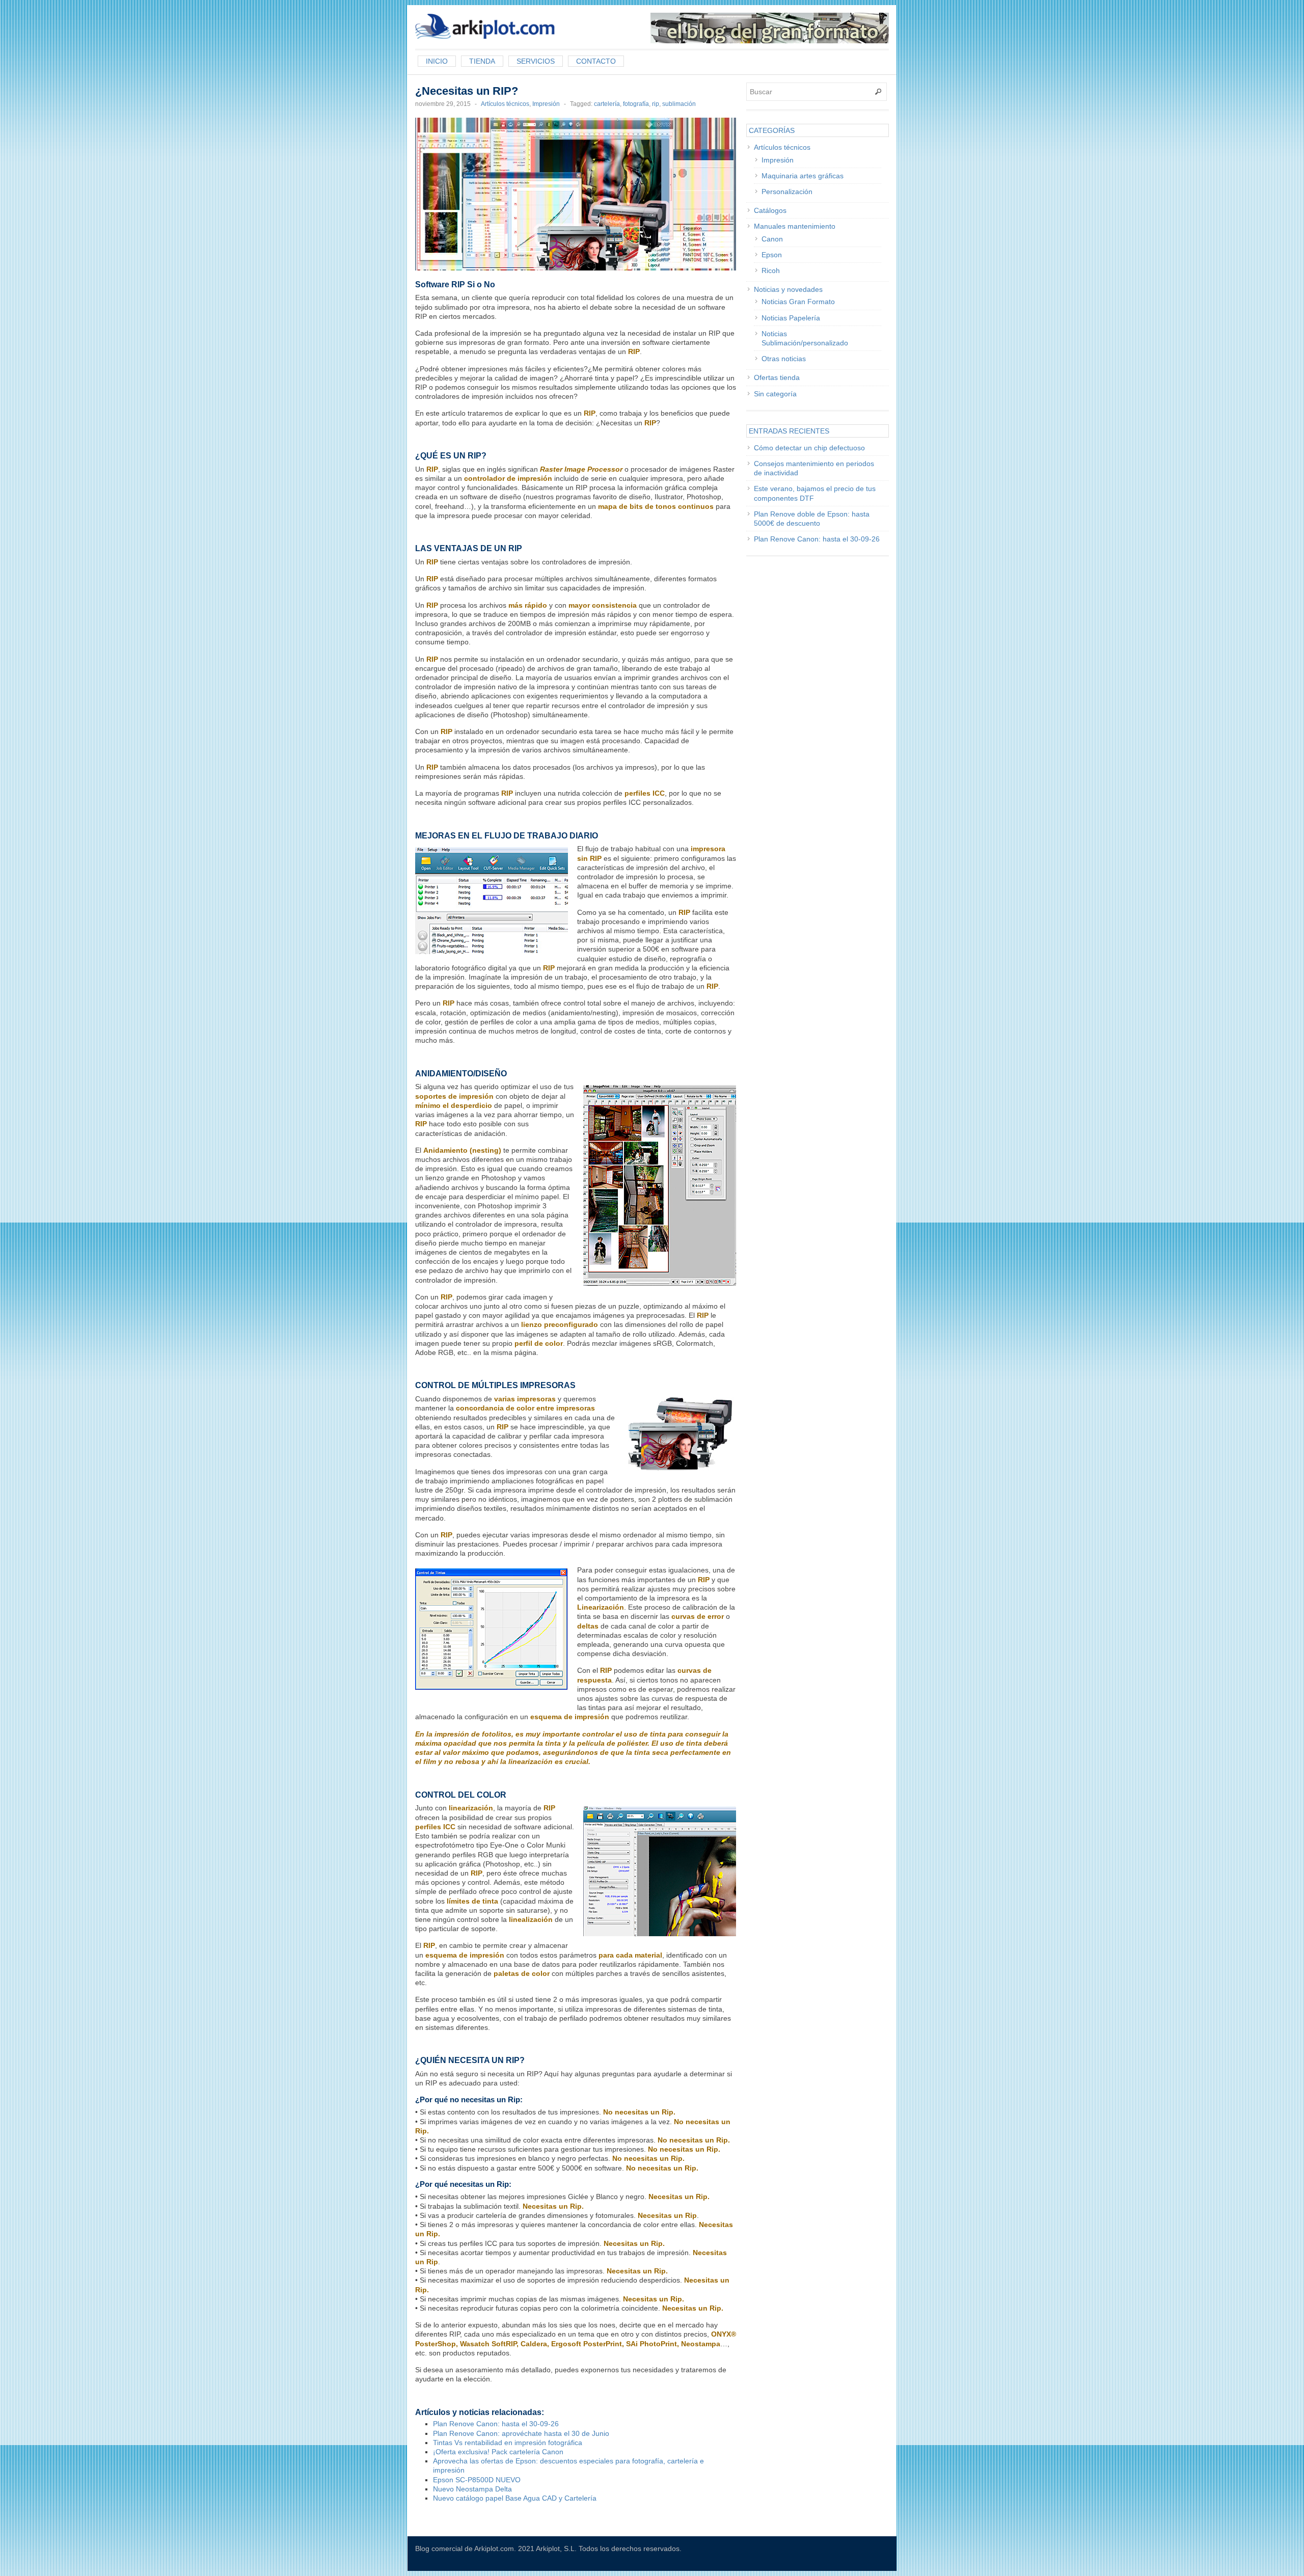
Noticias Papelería (791, 318)
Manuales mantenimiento (795, 226)
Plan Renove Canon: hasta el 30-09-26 (496, 2424)
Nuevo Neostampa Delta (472, 2489)
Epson (772, 255)
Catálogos (770, 210)
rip (656, 104)
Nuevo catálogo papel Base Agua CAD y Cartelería (515, 2498)
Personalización (787, 192)
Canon (772, 239)
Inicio (437, 61)
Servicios (536, 61)
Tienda (482, 61)
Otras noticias (784, 359)
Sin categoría (775, 394)
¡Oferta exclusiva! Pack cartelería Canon (498, 2452)
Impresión (546, 104)
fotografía (636, 104)
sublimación (679, 104)
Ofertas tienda (777, 377)
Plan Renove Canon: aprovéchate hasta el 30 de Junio (521, 2433)
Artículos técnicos (505, 104)
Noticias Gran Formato (798, 302)
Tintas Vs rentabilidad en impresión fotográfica (508, 2443)
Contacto (596, 61)
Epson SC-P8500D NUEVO (477, 2480)
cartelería (607, 104)
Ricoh (771, 270)
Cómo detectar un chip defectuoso (809, 448)
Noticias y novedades (788, 289)
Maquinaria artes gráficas (803, 176)
